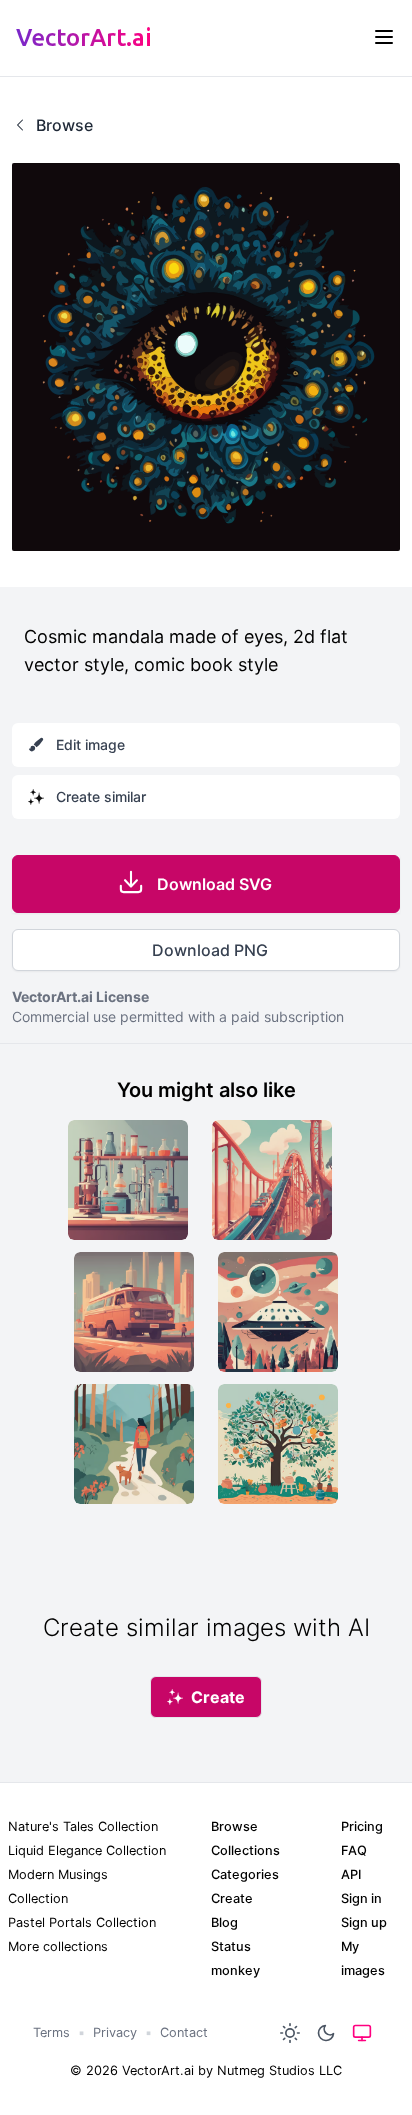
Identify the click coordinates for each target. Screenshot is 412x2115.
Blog (224, 1922)
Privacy (115, 2032)
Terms (51, 2032)
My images (363, 1958)
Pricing (362, 1826)
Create (232, 1898)
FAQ (354, 1850)
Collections (245, 1850)
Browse (234, 1826)
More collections (58, 1946)
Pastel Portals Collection (82, 1922)
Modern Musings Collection (58, 1886)
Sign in (361, 1898)
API (351, 1874)
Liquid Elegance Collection (87, 1850)
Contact (184, 2032)
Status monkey (235, 1958)
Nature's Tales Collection (83, 1826)
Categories (245, 1874)
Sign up (364, 1922)
